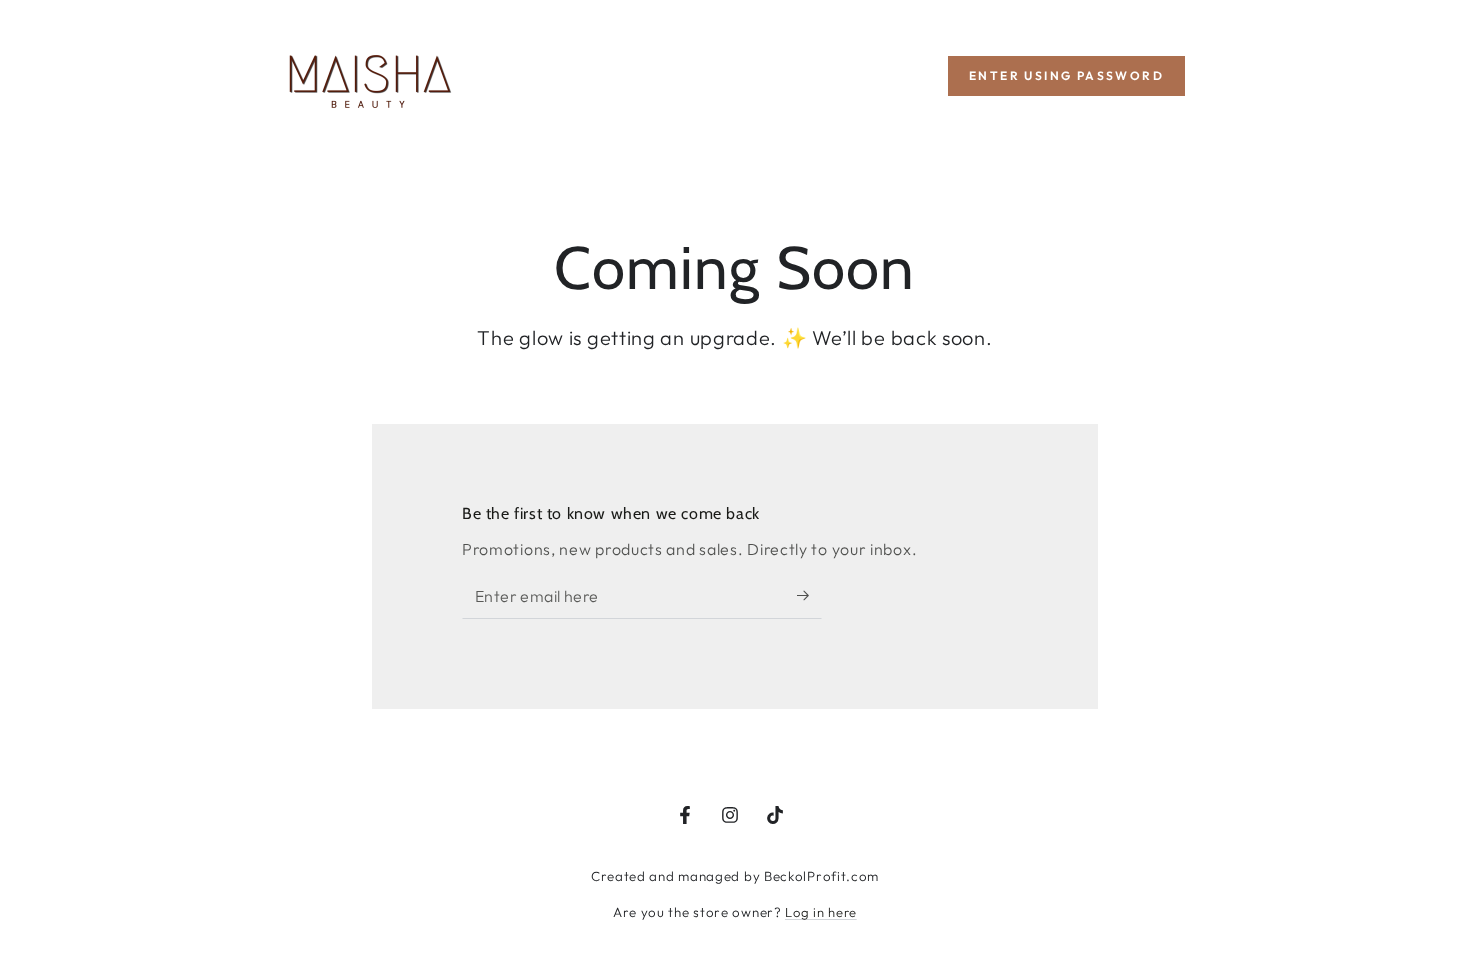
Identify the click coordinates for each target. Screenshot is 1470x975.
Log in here (821, 912)
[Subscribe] (809, 596)
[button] (1066, 76)
